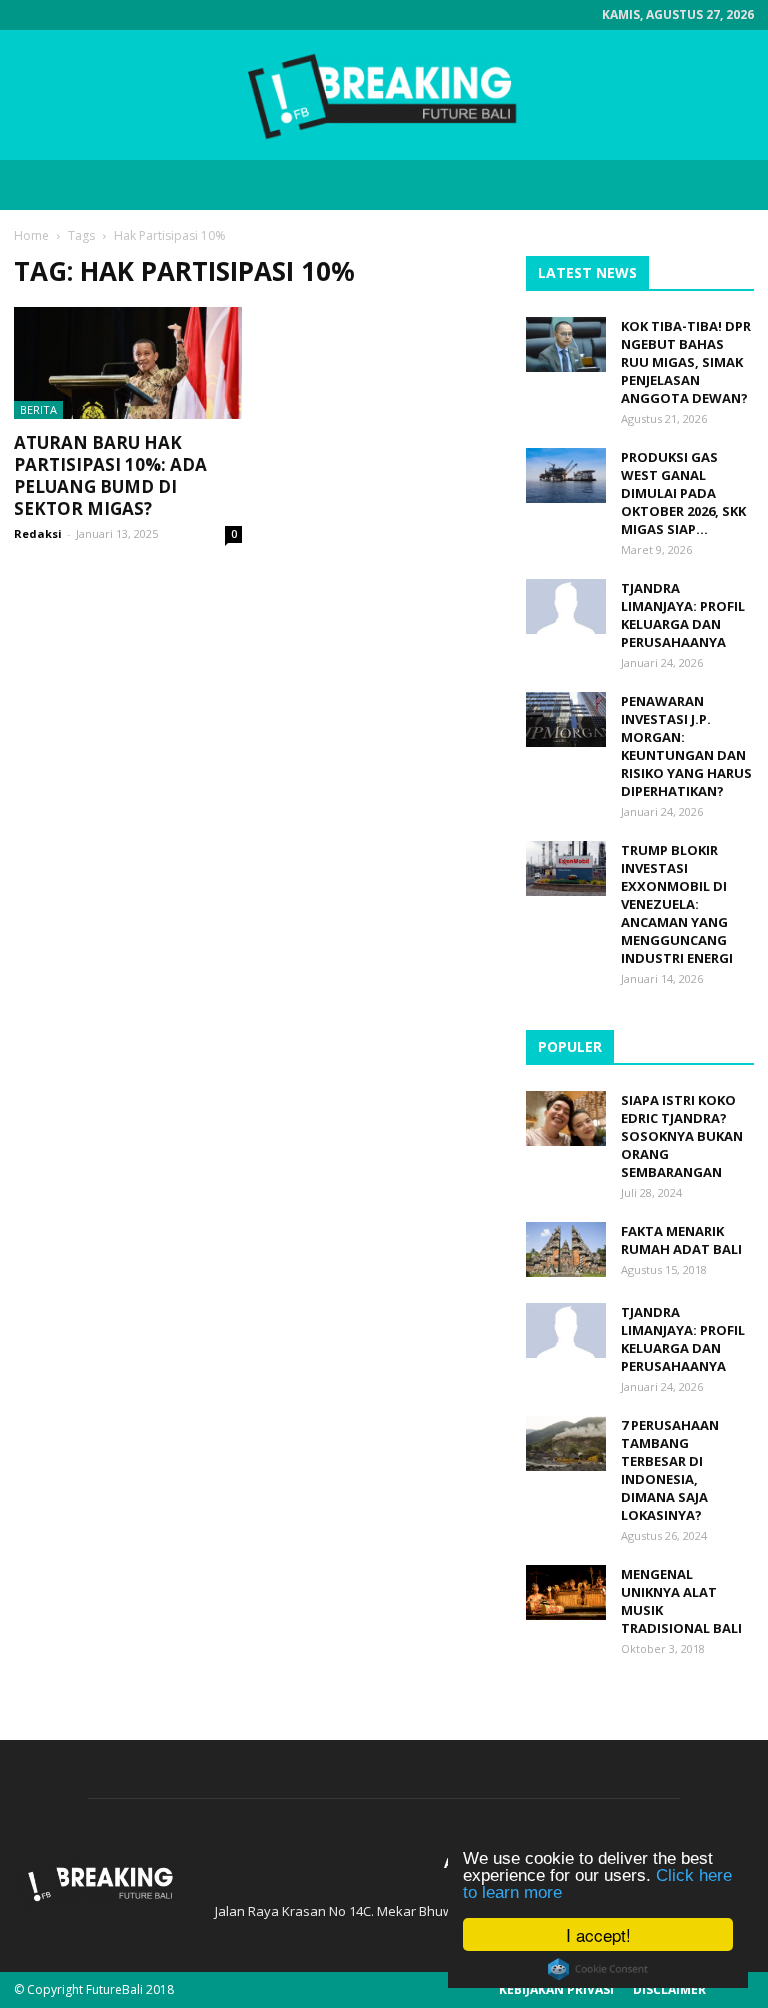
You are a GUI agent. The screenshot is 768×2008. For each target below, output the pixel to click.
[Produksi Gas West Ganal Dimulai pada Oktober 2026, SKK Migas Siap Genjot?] (566, 475)
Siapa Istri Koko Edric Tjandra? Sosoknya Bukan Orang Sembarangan (682, 1136)
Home (31, 235)
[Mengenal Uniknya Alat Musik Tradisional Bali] (566, 1592)
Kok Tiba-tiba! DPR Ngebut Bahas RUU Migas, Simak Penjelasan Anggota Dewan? (686, 362)
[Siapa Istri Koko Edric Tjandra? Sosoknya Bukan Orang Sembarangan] (566, 1118)
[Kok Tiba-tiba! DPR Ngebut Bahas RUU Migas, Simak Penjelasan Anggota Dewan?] (566, 344)
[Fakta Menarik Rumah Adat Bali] (566, 1249)
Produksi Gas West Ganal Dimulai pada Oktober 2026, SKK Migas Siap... (683, 493)
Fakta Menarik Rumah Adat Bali (681, 1240)
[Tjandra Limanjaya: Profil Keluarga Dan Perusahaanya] (566, 606)
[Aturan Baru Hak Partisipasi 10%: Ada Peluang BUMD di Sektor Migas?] (128, 363)
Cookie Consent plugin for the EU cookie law (598, 1969)
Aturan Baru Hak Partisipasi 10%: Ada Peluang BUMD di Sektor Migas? (110, 475)
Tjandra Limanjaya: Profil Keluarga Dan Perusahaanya (683, 615)
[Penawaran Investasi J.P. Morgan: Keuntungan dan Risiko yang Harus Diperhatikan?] (566, 719)
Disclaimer (669, 1989)
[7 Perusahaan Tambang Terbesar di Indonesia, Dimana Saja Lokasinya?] (566, 1443)
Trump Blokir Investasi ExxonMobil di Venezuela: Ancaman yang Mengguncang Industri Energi (677, 904)
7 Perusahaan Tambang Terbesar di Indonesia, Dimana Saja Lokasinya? (670, 1470)
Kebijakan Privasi (556, 1989)
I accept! (598, 1934)
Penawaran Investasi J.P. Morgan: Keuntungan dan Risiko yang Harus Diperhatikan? (686, 746)
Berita (38, 409)
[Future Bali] (384, 96)
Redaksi (38, 533)
